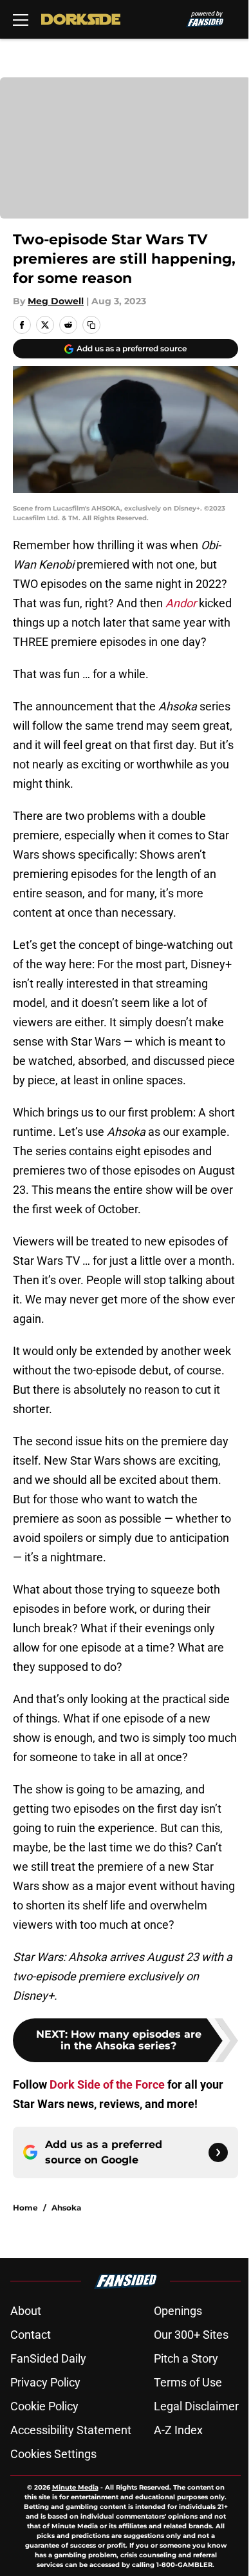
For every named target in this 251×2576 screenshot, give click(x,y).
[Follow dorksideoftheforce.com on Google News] (218, 2152)
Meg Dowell (56, 301)
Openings (178, 2311)
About (26, 2311)
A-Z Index (178, 2430)
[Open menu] (21, 19)
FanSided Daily (48, 2358)
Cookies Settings (53, 2454)
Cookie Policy (44, 2406)
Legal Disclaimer (196, 2406)
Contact (31, 2335)
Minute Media (75, 2487)
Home (25, 2208)
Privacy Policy (45, 2382)
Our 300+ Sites (191, 2335)
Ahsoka (66, 2208)
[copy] (91, 325)
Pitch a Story (186, 2358)
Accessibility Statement (71, 2430)
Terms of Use (188, 2382)
